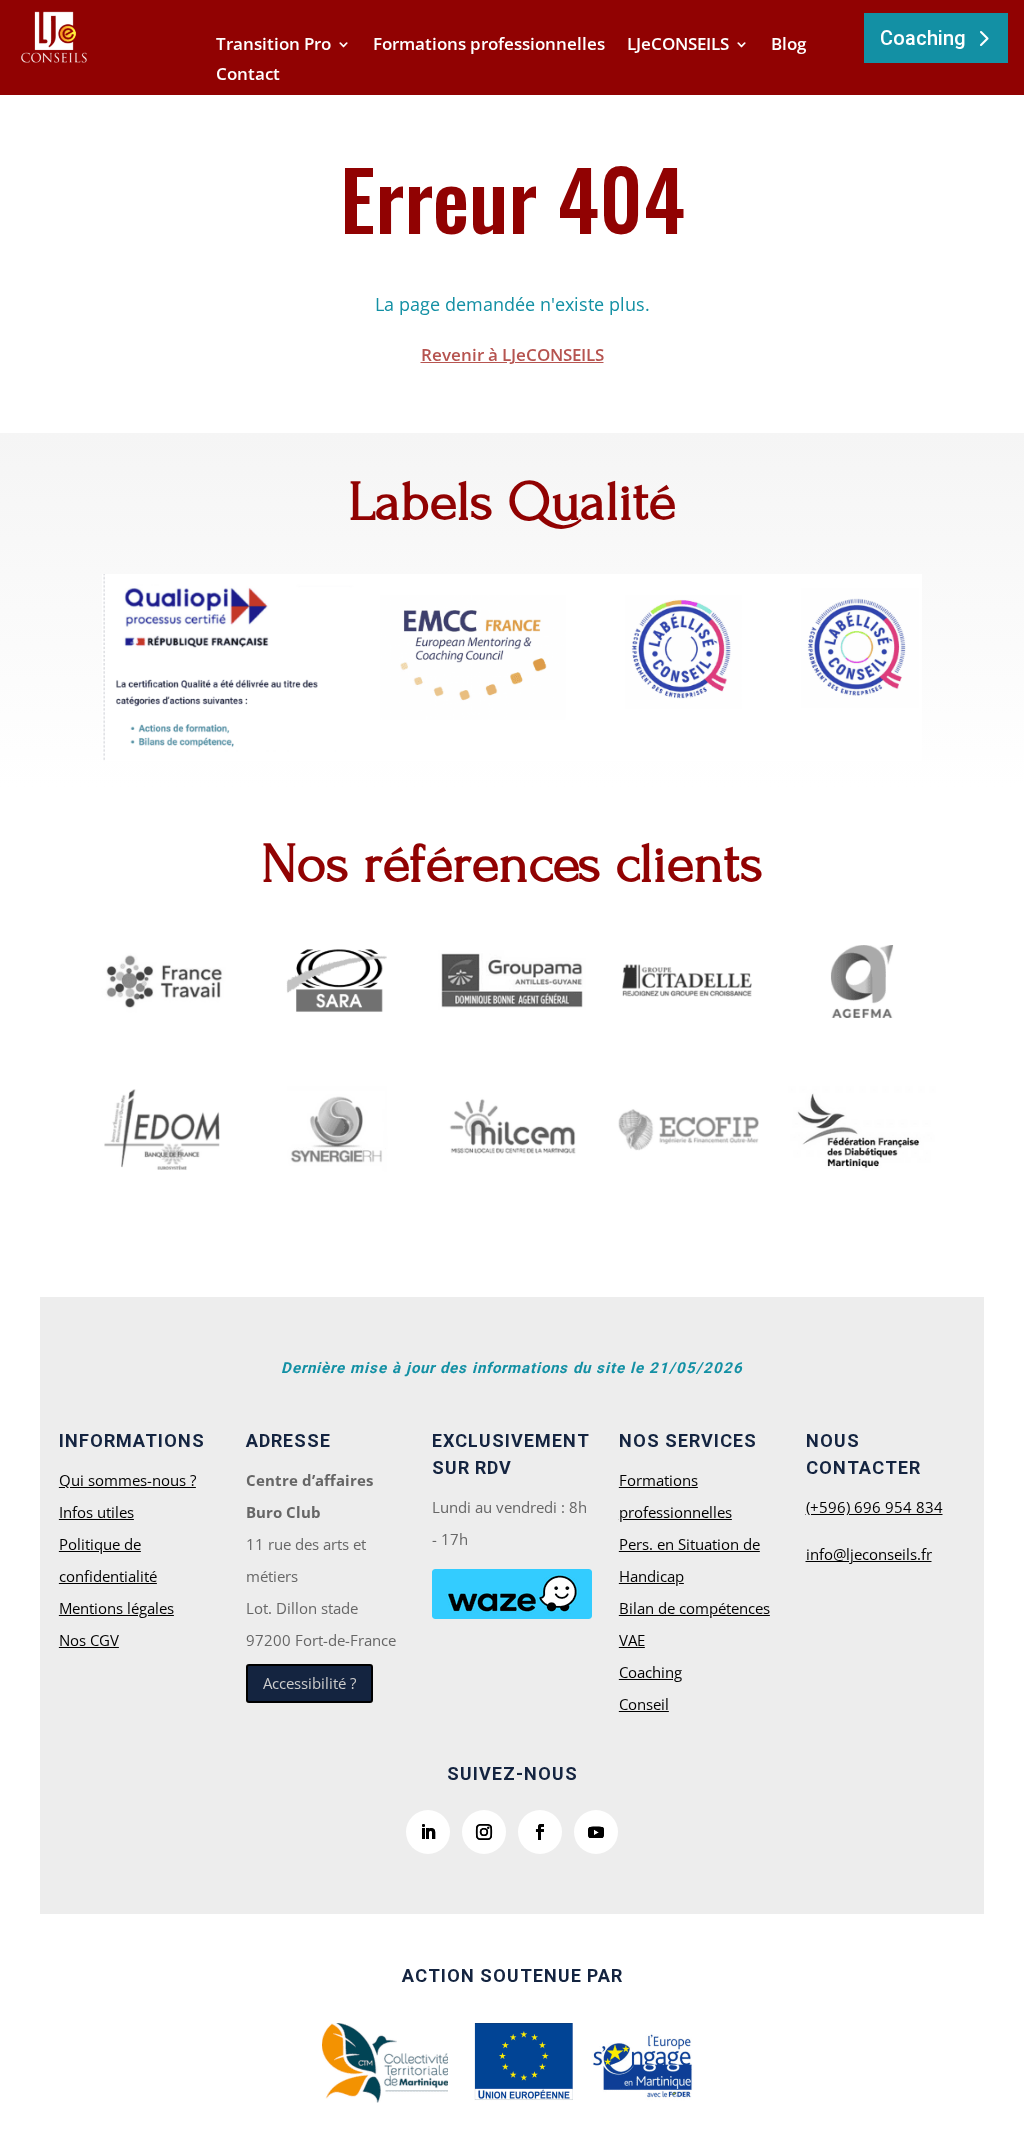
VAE (632, 1640)
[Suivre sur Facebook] (540, 1832)
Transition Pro (273, 46)
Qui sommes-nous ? (127, 1480)
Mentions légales (116, 1608)
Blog (788, 46)
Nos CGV (89, 1640)
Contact (248, 76)
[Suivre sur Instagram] (484, 1832)
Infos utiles (96, 1512)
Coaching (923, 38)
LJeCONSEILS (678, 46)
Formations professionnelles (489, 46)
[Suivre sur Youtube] (596, 1832)
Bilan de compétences (694, 1608)
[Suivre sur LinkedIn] (428, 1832)
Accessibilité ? (309, 1683)
